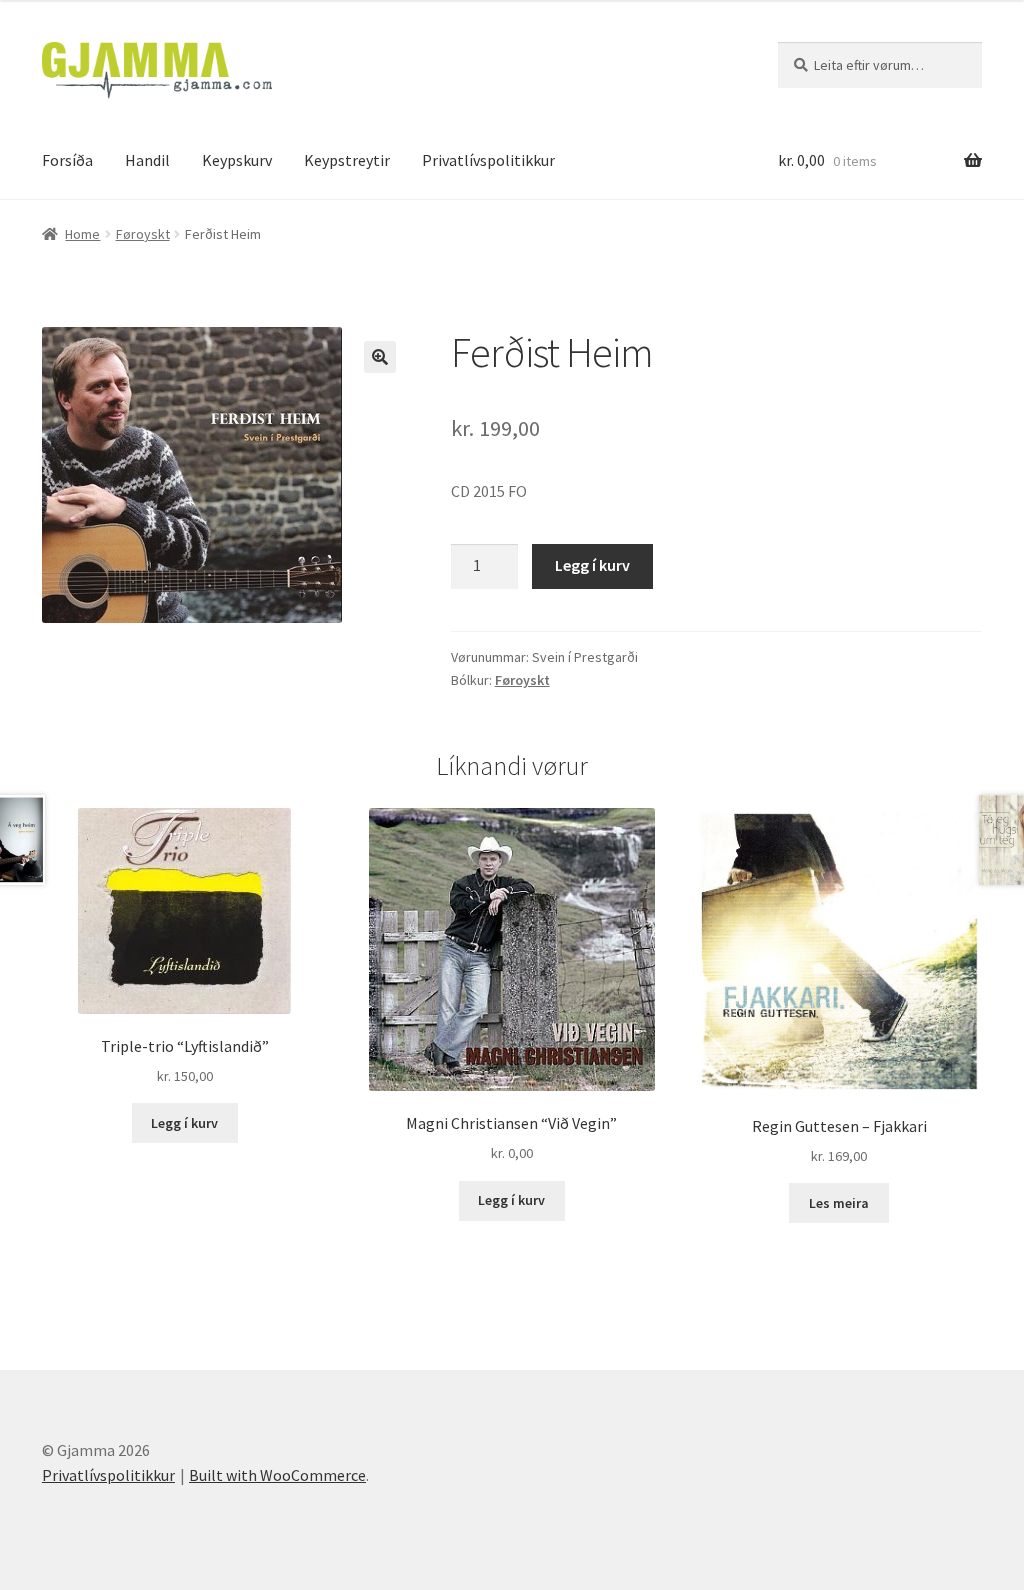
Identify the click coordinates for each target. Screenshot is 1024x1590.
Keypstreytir (347, 160)
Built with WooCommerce (277, 1475)
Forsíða (67, 160)
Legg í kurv (592, 565)
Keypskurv (237, 160)
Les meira (839, 1203)
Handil (147, 160)
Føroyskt (143, 234)
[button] (380, 357)
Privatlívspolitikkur (488, 160)
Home (82, 234)
